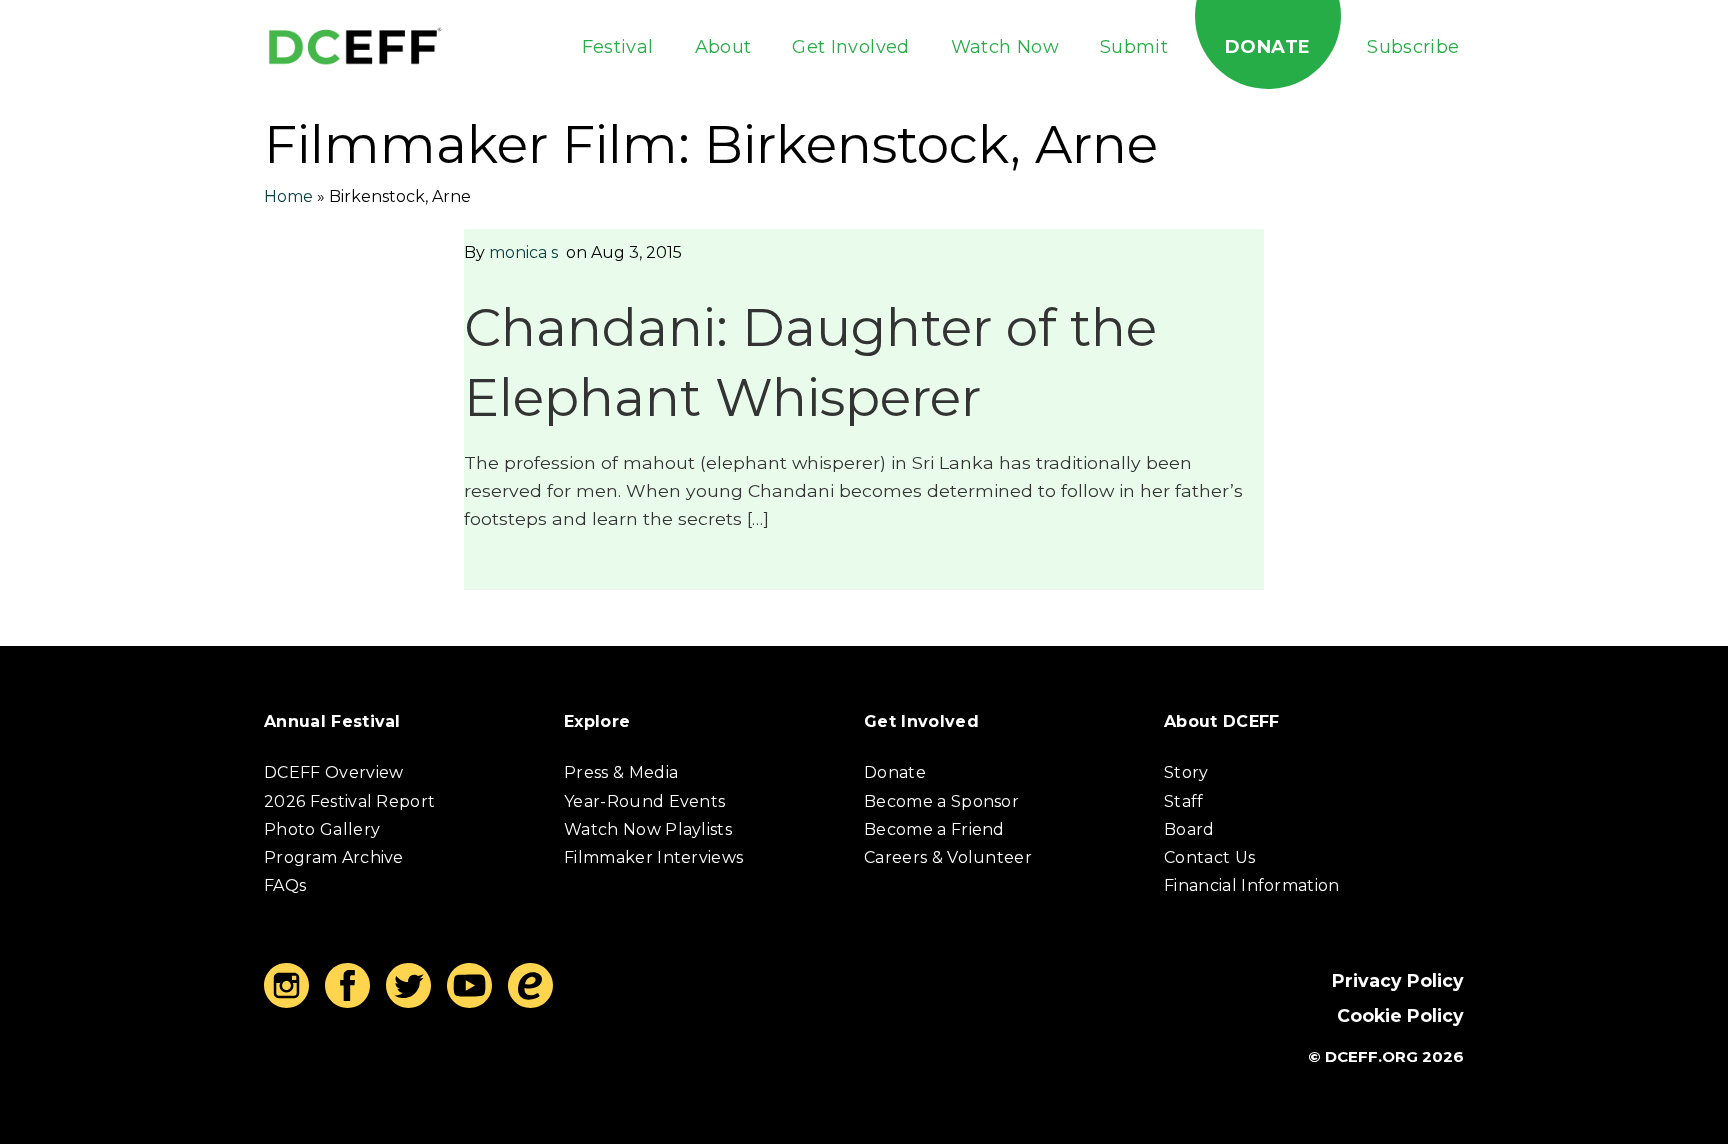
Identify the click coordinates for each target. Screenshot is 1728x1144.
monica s (523, 252)
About (723, 47)
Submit (1134, 47)
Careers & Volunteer (948, 857)
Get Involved (850, 47)
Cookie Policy (1400, 1015)
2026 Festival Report (349, 801)
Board (1189, 829)
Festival (618, 47)
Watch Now (1005, 47)
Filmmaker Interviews (653, 857)
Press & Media (621, 772)
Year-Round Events (644, 801)
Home (288, 196)
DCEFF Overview (333, 772)
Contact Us (1209, 857)
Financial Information (1252, 885)
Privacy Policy (1398, 980)
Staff (1184, 801)
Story (1186, 772)
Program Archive (334, 857)
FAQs (285, 885)
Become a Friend (934, 829)
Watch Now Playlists (648, 829)
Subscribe (1413, 47)
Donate (1267, 47)
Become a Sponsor (941, 801)
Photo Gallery (322, 829)
